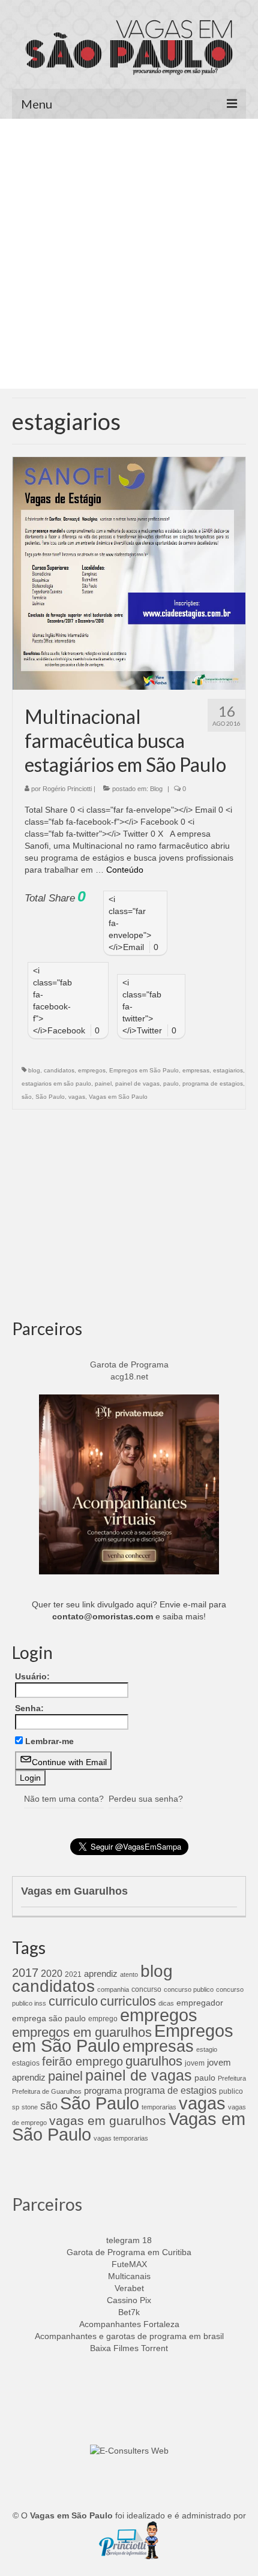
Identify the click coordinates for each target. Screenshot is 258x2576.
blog (34, 1070)
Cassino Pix (129, 2300)
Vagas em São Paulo (118, 1097)
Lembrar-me (49, 1741)
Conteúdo (125, 870)
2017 (25, 1973)
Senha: (29, 1708)
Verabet (129, 2288)
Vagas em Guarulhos (74, 1891)
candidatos (59, 1070)
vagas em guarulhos (108, 2120)
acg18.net (129, 1376)
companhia (113, 1989)
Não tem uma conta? (64, 1799)
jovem (195, 2063)
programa (103, 2090)
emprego (103, 2019)
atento (129, 1974)
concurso (146, 1989)
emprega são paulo (49, 2018)
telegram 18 (129, 2240)
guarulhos (154, 2061)
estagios (26, 2063)
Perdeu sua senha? (146, 1799)
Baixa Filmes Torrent (129, 2348)
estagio (207, 2049)
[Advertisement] (129, 254)
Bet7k (129, 2312)
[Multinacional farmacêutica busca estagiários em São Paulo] (129, 573)
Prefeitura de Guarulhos (47, 2091)
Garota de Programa (129, 1364)
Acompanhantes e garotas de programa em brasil (129, 2336)
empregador (200, 2003)
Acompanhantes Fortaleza (129, 2324)
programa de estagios (213, 1083)
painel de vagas (137, 1083)
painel (103, 1083)
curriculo (73, 2001)
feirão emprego (82, 2061)
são (27, 1097)
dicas (166, 2003)
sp (16, 2107)
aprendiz (101, 1974)
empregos (92, 1070)
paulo (171, 1083)
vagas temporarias (121, 2138)
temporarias (159, 2107)
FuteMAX (129, 2264)
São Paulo (50, 1097)
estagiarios (228, 1070)
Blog (156, 789)
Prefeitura (232, 2078)
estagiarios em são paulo (56, 1083)
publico (231, 2091)
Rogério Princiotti (67, 789)
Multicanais (129, 2276)
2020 (52, 1973)
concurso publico (189, 1989)
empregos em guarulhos (82, 2032)
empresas (196, 1070)
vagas (77, 1097)
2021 (73, 1974)
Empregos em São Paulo (144, 1070)
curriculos (128, 2001)
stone (30, 2107)
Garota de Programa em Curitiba (129, 2252)
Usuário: (32, 1676)
